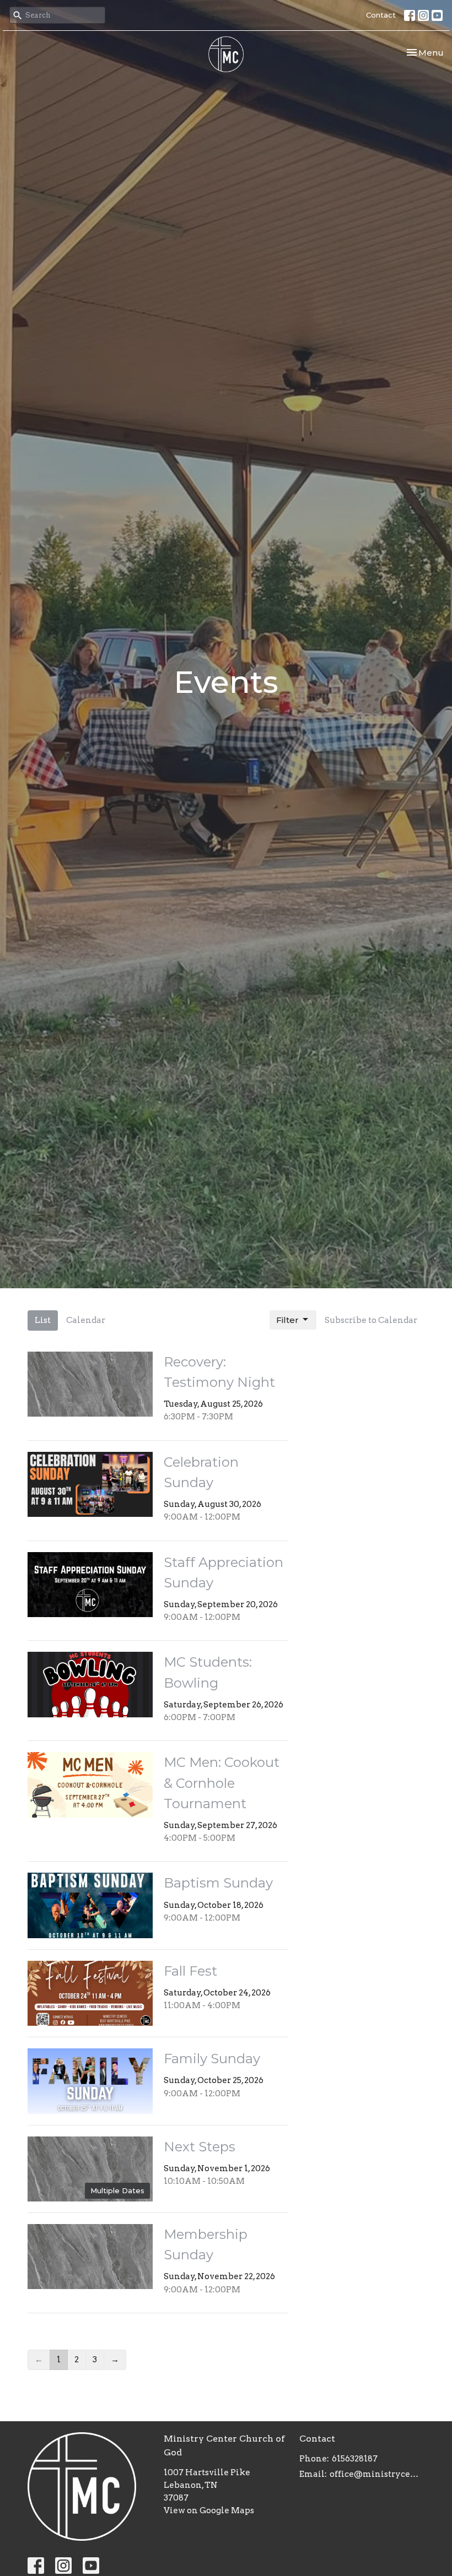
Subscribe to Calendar (371, 1320)
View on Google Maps (209, 2510)
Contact (381, 15)
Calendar (86, 1320)
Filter (287, 1320)
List (43, 1320)
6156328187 (355, 2459)
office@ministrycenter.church (377, 2474)
